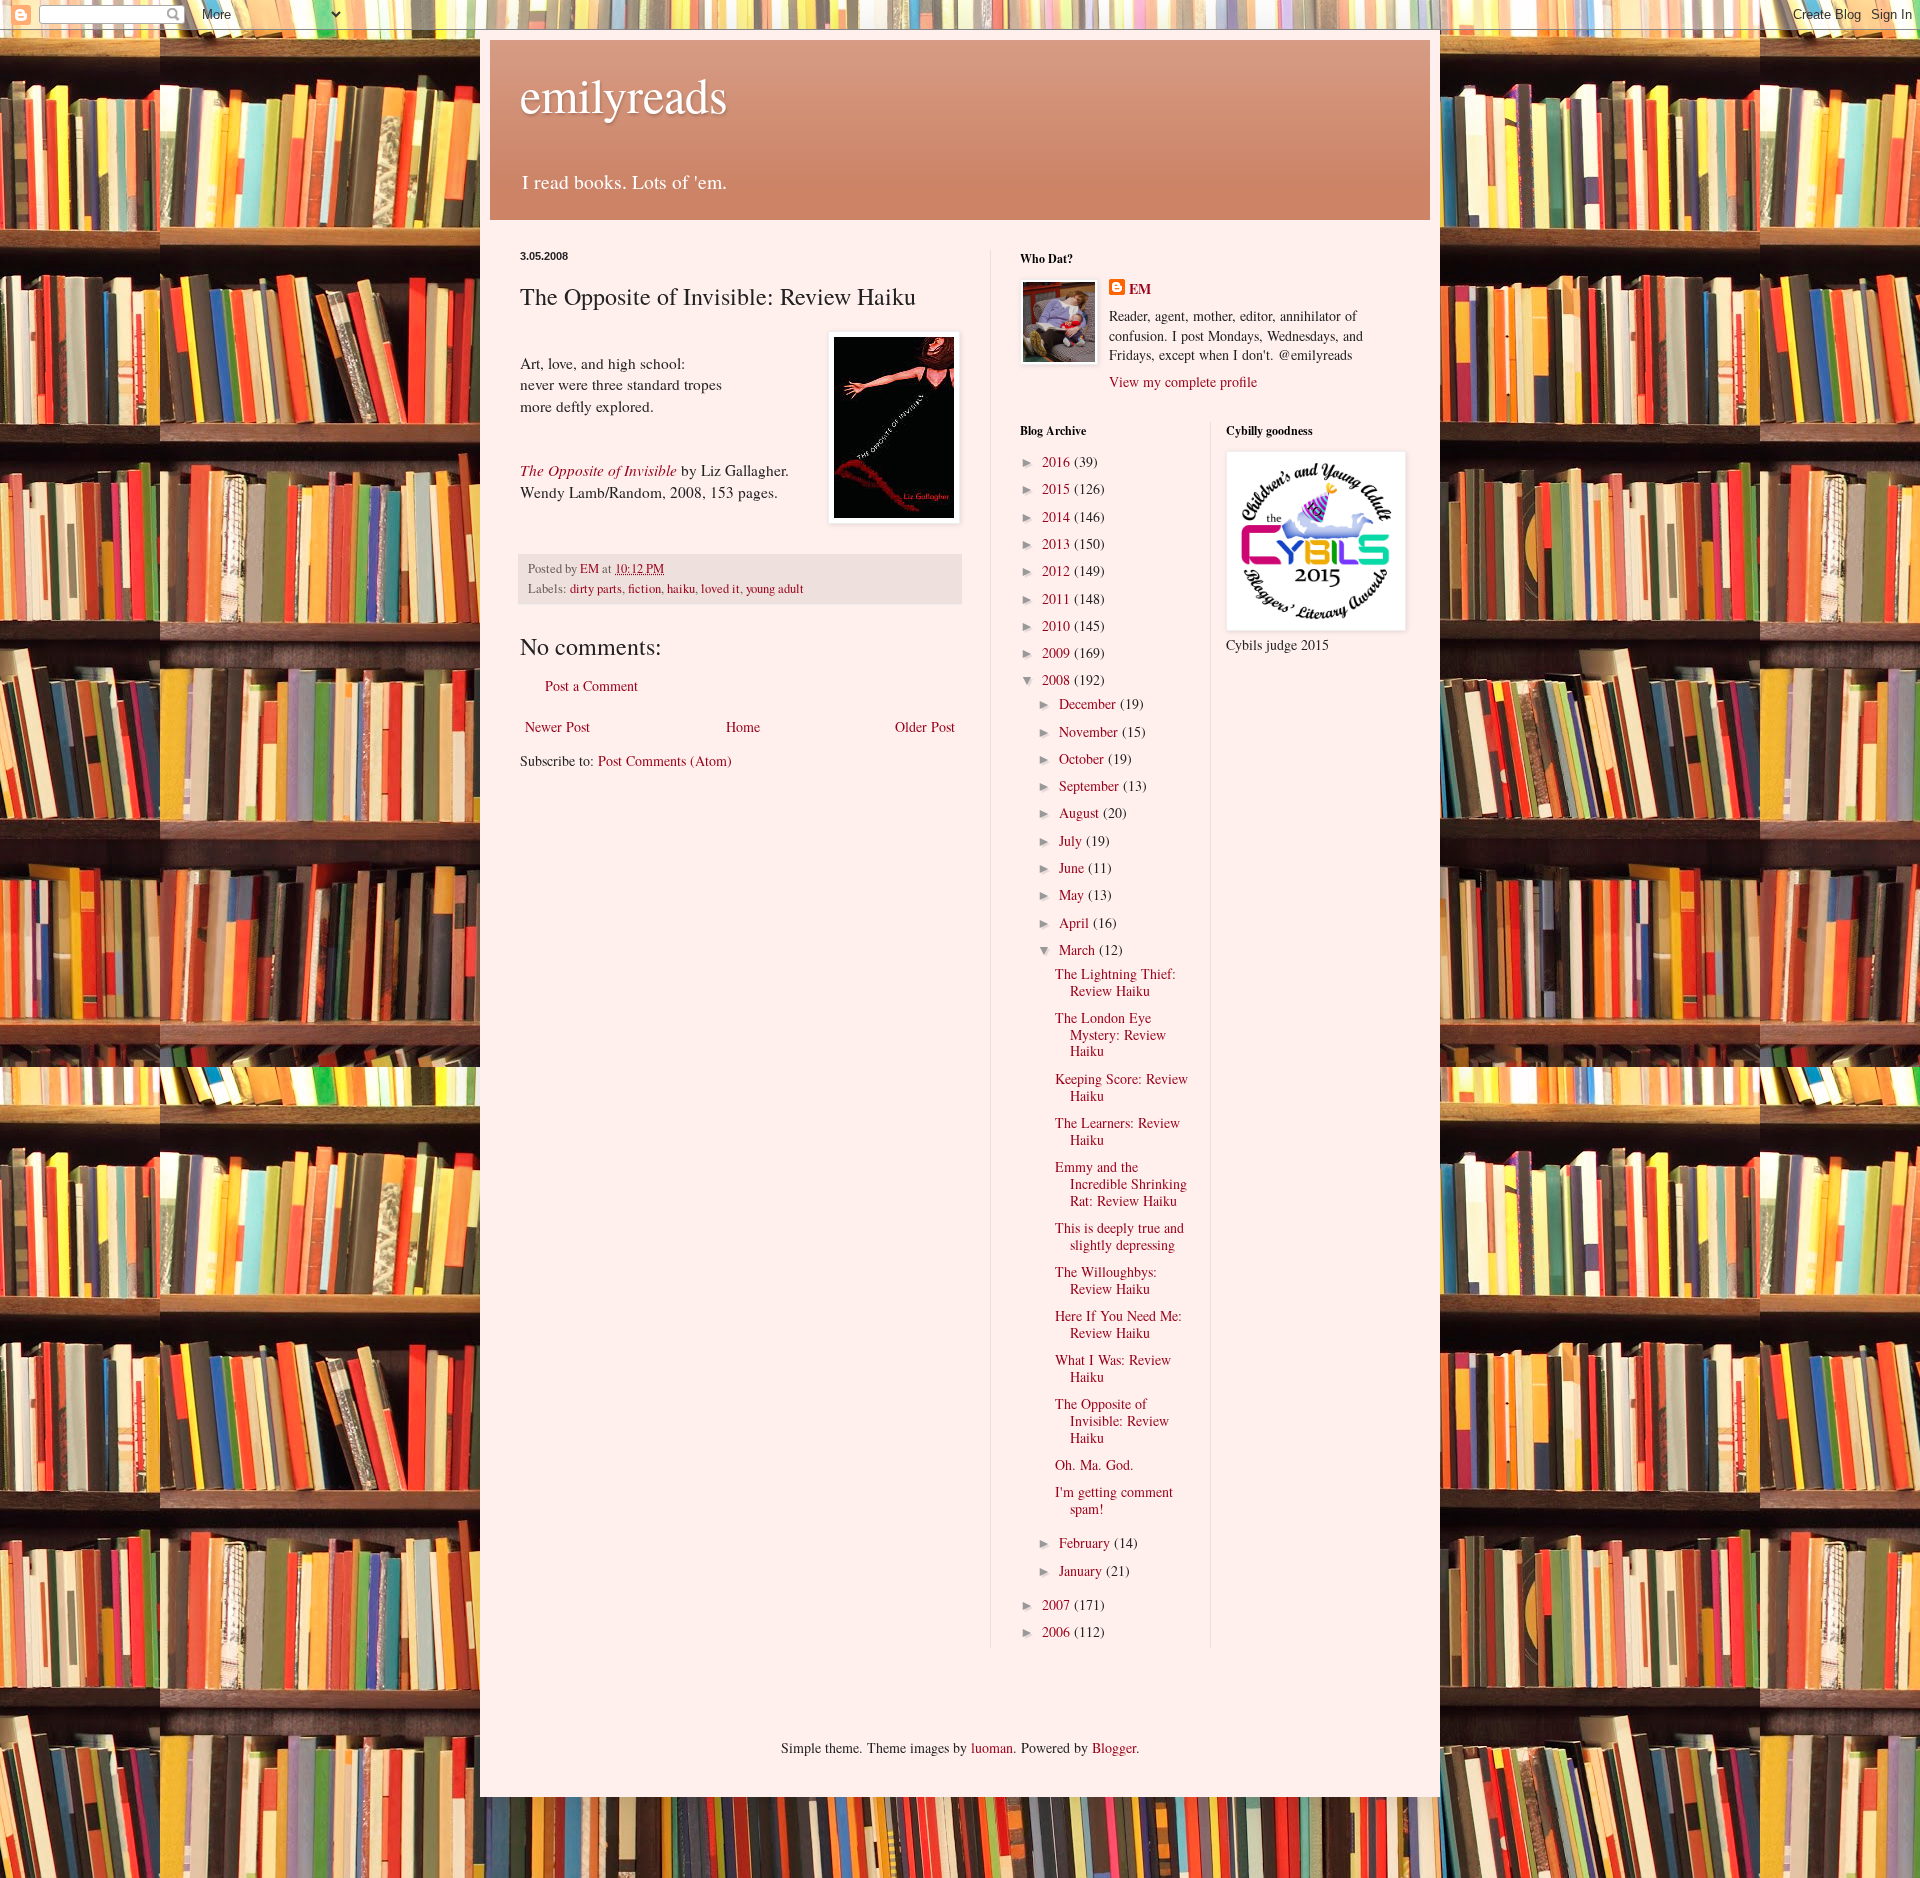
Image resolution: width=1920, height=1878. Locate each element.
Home (743, 726)
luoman (992, 1747)
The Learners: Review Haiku (1117, 1131)
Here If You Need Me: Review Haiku (1118, 1324)
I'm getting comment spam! (1114, 1500)
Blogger (1114, 1747)
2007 (1058, 1604)
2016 (1058, 461)
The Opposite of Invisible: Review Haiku (1112, 1420)
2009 (1058, 652)
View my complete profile (1183, 381)
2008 (1058, 679)
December (1089, 703)
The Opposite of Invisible (598, 470)
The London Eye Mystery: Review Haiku (1110, 1034)
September (1091, 785)
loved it (720, 588)
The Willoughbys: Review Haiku (1106, 1280)
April (1076, 922)
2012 (1058, 570)
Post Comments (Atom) (665, 760)
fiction (644, 588)
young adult (775, 588)
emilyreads (624, 94)
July (1072, 840)
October (1083, 758)
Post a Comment (591, 685)
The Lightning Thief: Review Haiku (1115, 982)
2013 (1058, 543)
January (1082, 1570)
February (1086, 1542)
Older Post (925, 726)
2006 (1058, 1631)
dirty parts (596, 588)
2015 (1058, 488)
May (1073, 894)
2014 (1058, 516)
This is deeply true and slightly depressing (1119, 1236)
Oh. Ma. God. (1094, 1464)
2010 (1058, 625)
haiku (681, 588)
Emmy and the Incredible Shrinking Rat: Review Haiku (1121, 1183)
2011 (1058, 598)
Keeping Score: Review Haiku (1121, 1087)
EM (1140, 289)
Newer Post (557, 726)
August (1081, 812)
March (1079, 949)
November (1090, 731)
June (1073, 867)
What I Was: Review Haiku (1113, 1368)
